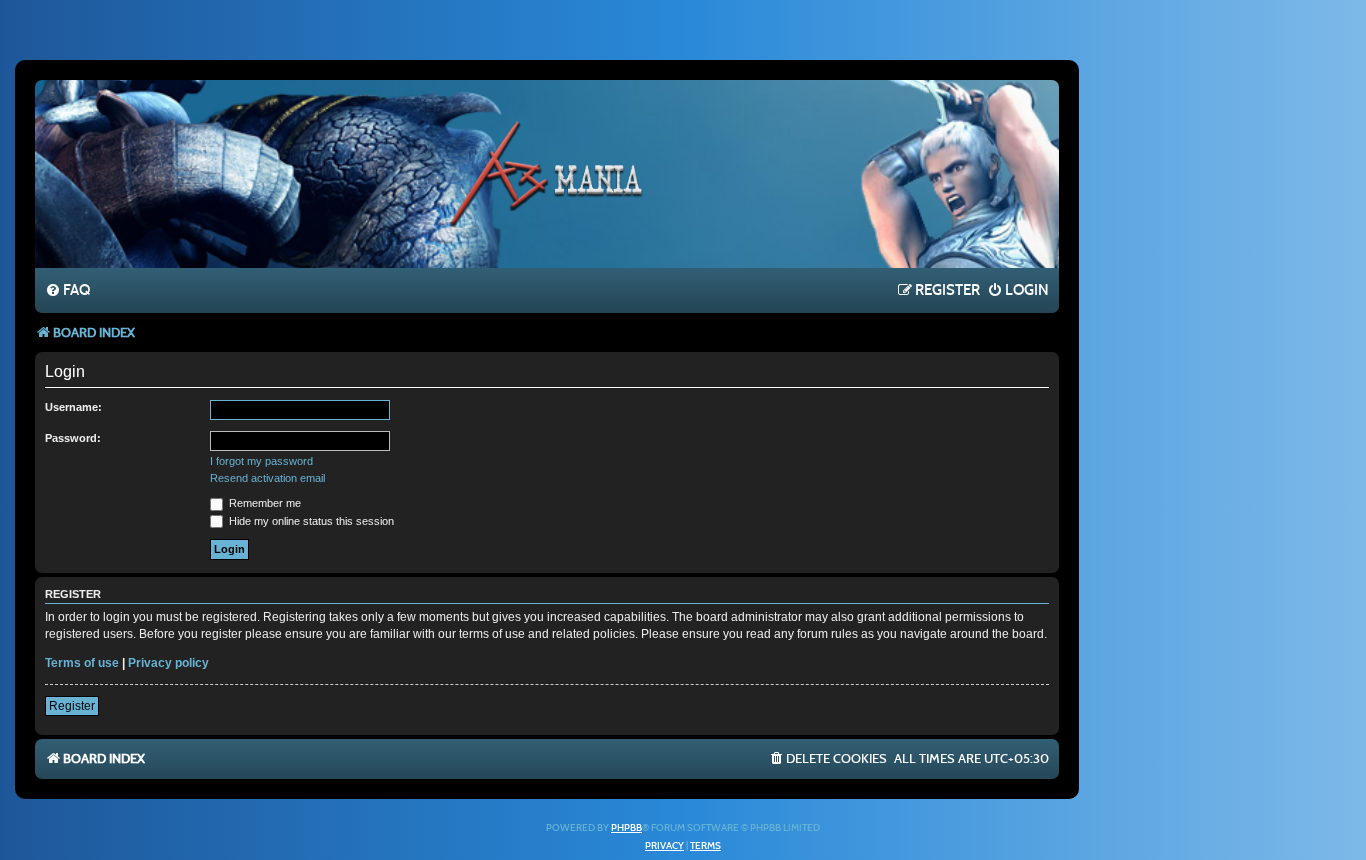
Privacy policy (168, 663)
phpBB (626, 828)
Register (72, 706)
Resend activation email (267, 478)
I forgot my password (261, 461)
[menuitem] (67, 291)
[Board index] (547, 173)
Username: (73, 407)
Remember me (263, 503)
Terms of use (82, 663)
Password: (73, 438)
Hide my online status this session (310, 521)
